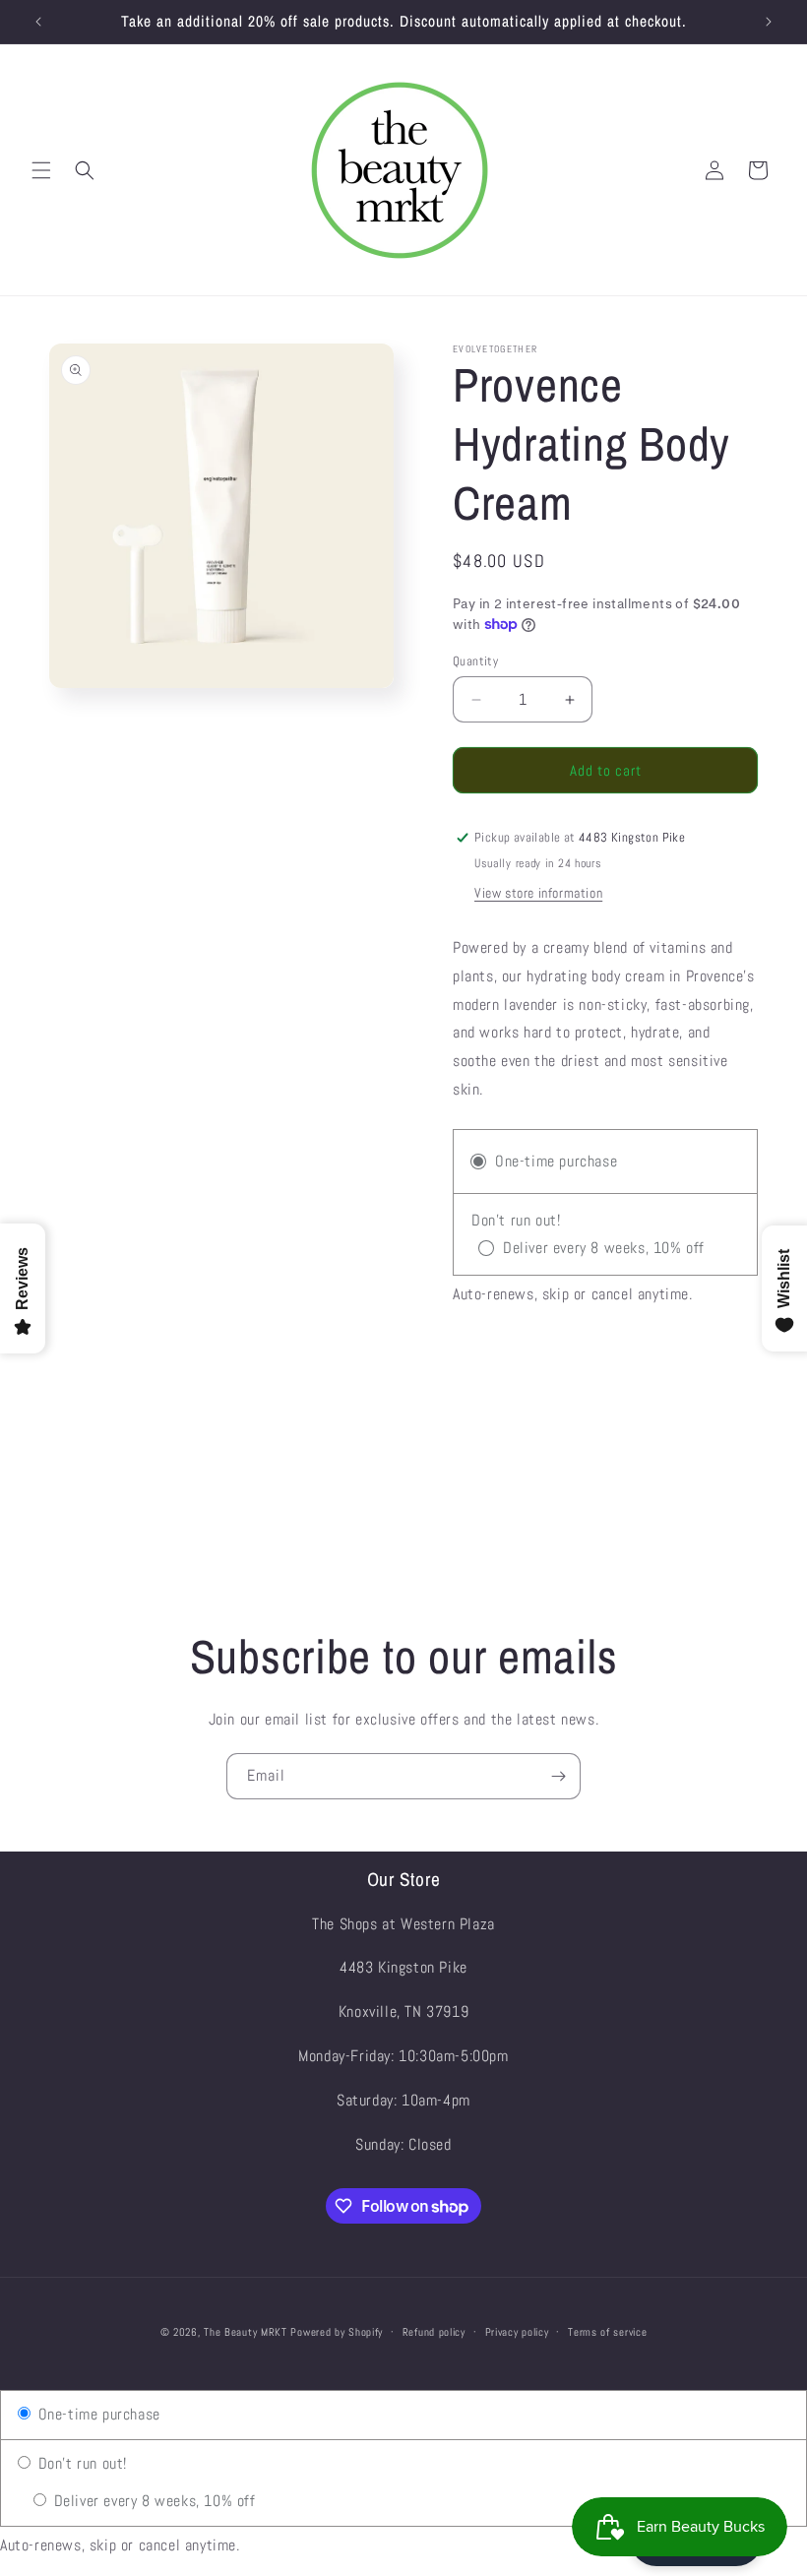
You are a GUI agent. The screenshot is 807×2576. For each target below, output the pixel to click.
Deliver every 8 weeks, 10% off (153, 2501)
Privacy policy (517, 2332)
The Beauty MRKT (246, 2332)
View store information (538, 893)
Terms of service (607, 2332)
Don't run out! (80, 2463)
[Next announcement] (769, 22)
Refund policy (434, 2332)
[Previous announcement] (38, 22)
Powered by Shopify (337, 2332)
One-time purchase (97, 2414)
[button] (41, 170)
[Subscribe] (558, 1776)
